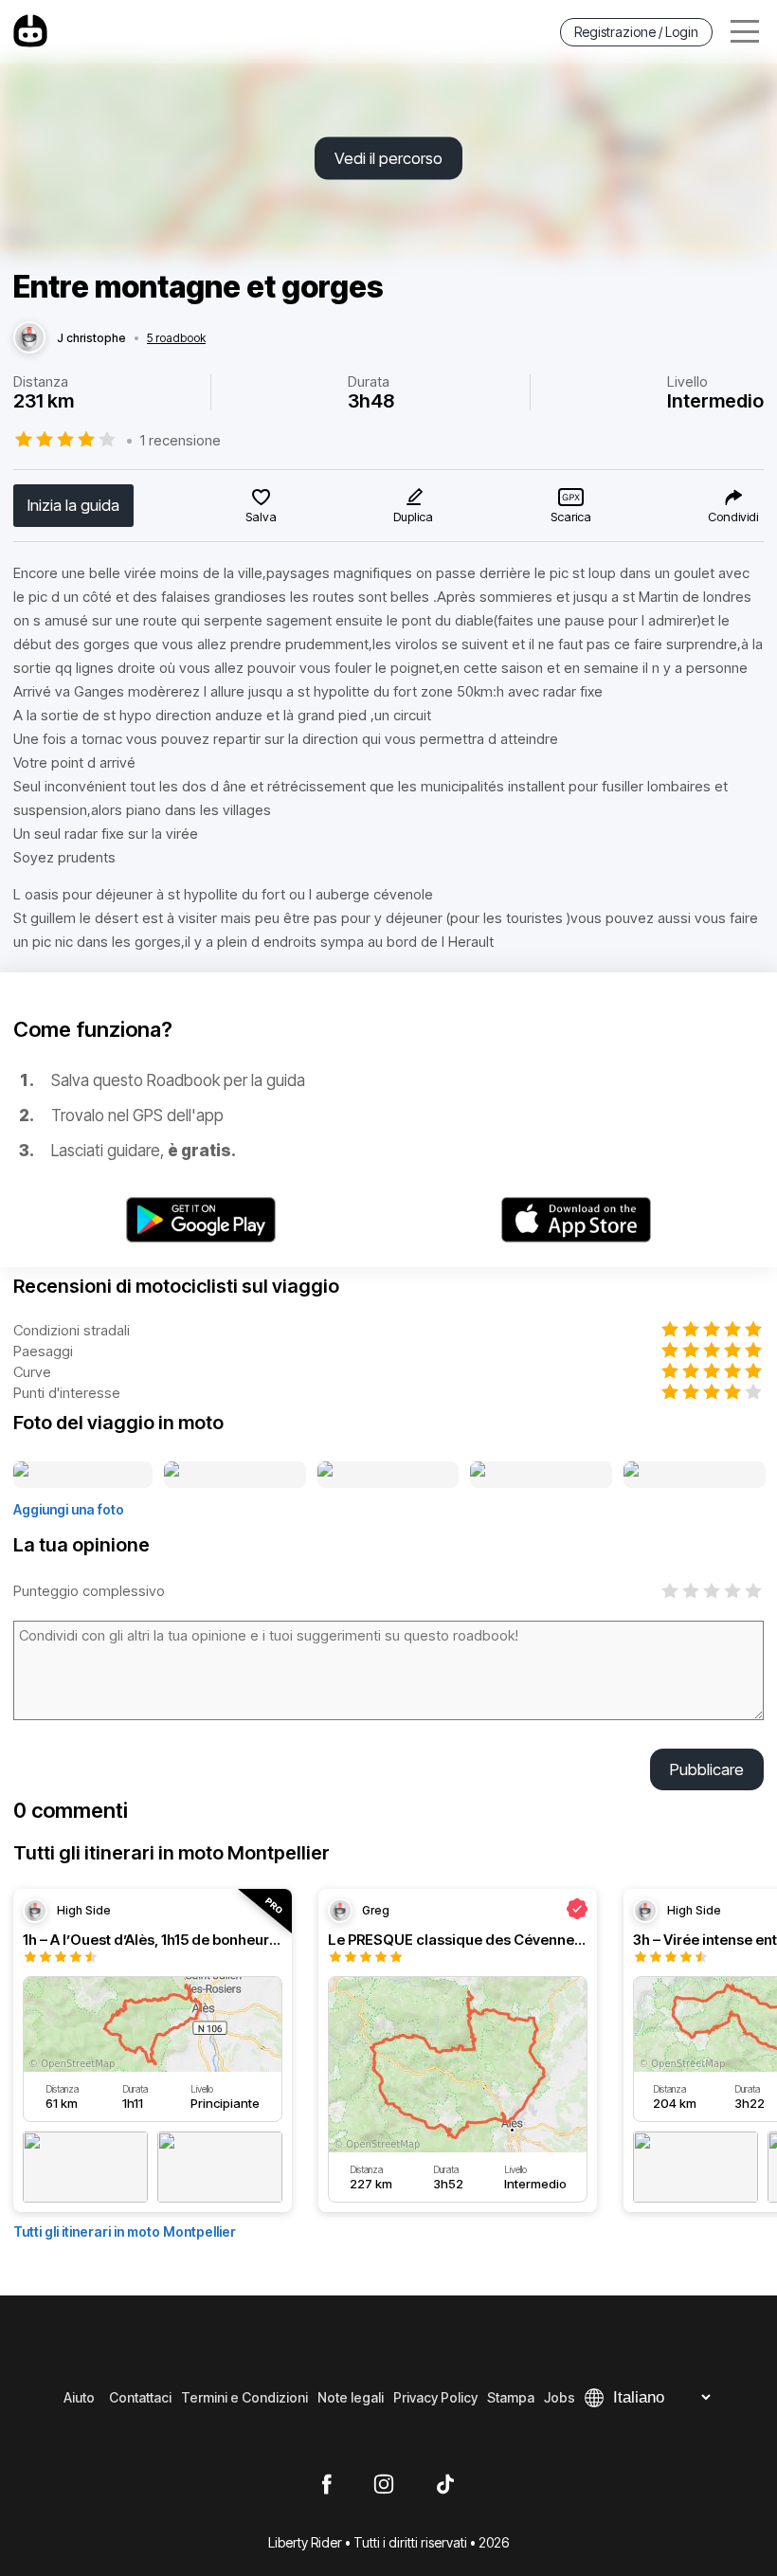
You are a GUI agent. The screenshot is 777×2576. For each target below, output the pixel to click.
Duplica (413, 517)
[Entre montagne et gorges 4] (541, 1476)
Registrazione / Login (636, 32)
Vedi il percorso (388, 158)
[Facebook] (326, 2485)
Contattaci (140, 2397)
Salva (261, 517)
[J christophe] (29, 338)
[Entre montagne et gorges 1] (83, 1476)
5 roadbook (176, 338)
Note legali (351, 2397)
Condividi (733, 517)
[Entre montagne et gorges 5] (695, 1476)
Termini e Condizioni (244, 2397)
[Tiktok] (445, 2485)
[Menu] (745, 32)
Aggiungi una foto (69, 1509)
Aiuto (79, 2397)
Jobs (560, 2397)
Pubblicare (707, 1769)
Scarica (571, 517)
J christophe (91, 338)
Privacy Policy (435, 2397)
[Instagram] (384, 2485)
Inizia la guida (73, 505)
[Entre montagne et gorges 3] (388, 1476)
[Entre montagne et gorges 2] (235, 1476)
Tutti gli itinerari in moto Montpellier (125, 2231)
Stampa (511, 2397)
